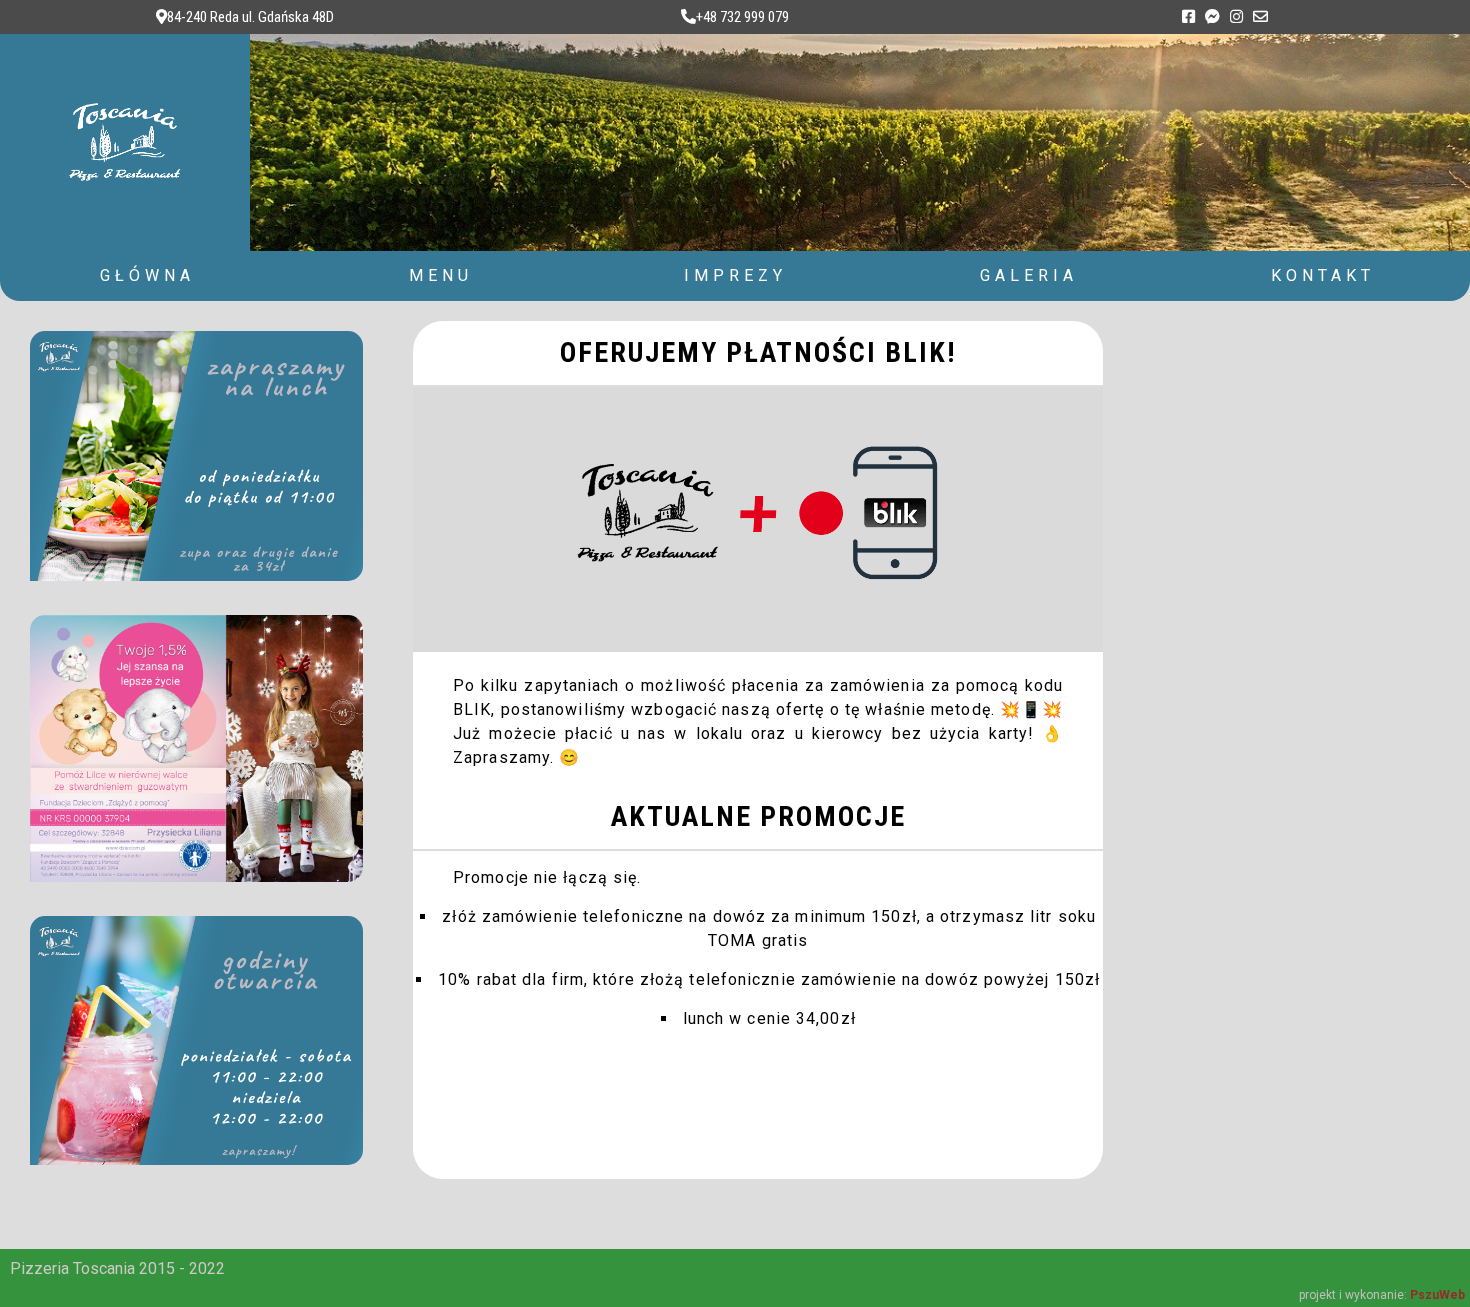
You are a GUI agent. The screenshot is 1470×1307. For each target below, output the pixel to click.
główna (147, 275)
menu (441, 275)
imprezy (735, 275)
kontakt (1323, 275)
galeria (1029, 275)
